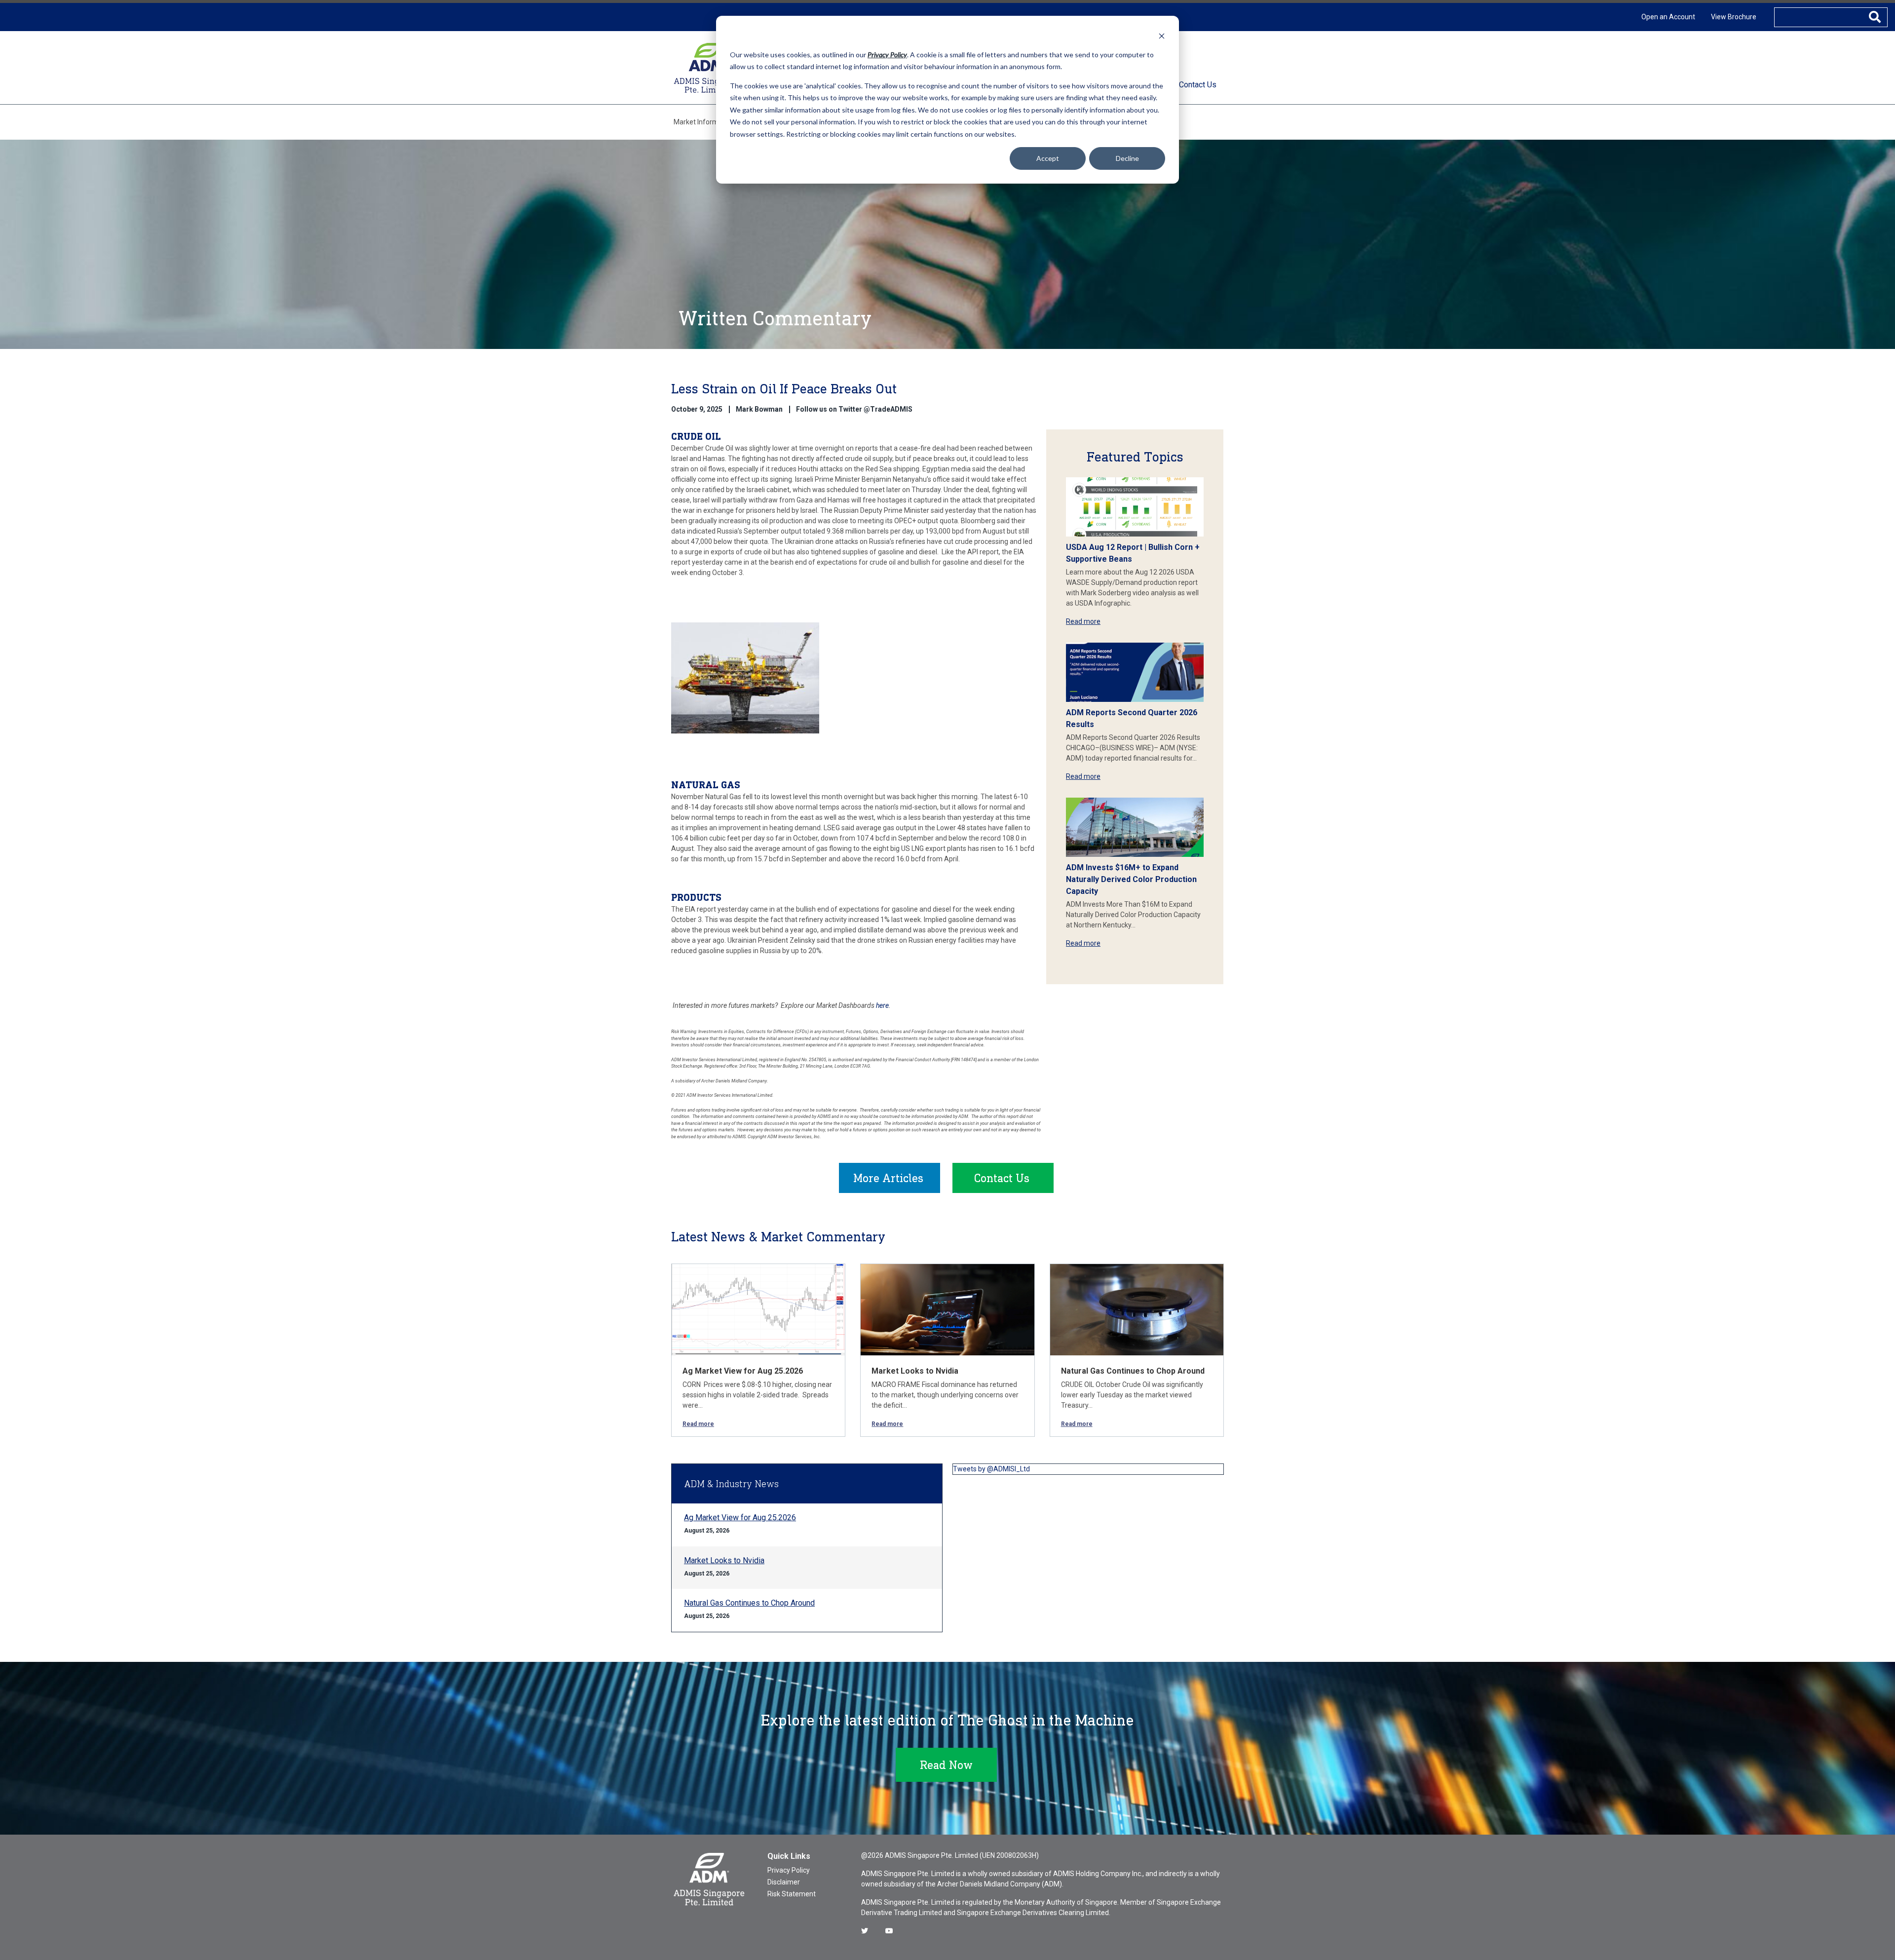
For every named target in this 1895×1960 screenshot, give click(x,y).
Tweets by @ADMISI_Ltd (991, 1469)
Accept (1048, 158)
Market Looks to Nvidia (915, 1371)
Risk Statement (792, 1894)
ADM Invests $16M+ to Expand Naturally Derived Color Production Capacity (1131, 879)
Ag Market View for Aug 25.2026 (743, 1371)
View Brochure (1734, 17)
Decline (1127, 158)
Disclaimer (784, 1882)
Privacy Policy (789, 1870)
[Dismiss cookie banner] (1162, 36)
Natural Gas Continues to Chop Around (1133, 1371)
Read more (1083, 621)
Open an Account (1668, 17)
